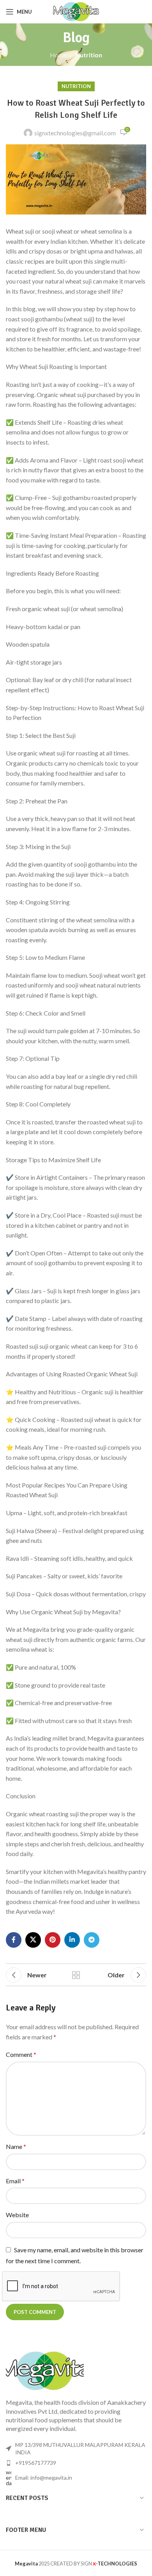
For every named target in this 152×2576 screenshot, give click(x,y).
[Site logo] (76, 11)
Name (16, 2146)
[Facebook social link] (14, 1940)
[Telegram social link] (92, 1940)
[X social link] (33, 1940)
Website (17, 2215)
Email (15, 2181)
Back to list (76, 1975)
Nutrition (89, 55)
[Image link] (45, 2370)
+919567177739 (36, 2463)
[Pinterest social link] (53, 1940)
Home (58, 55)
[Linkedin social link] (72, 1940)
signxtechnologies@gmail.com (75, 133)
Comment (21, 2054)
